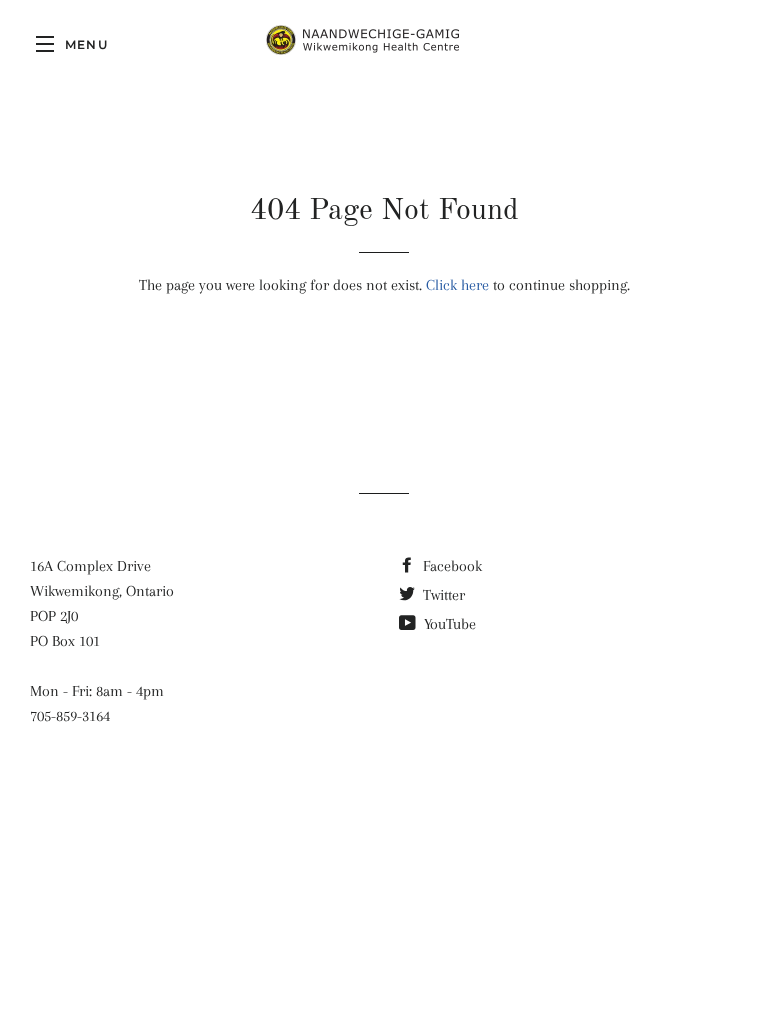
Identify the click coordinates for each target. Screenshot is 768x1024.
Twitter (442, 595)
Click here (457, 285)
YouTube (448, 624)
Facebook (450, 566)
